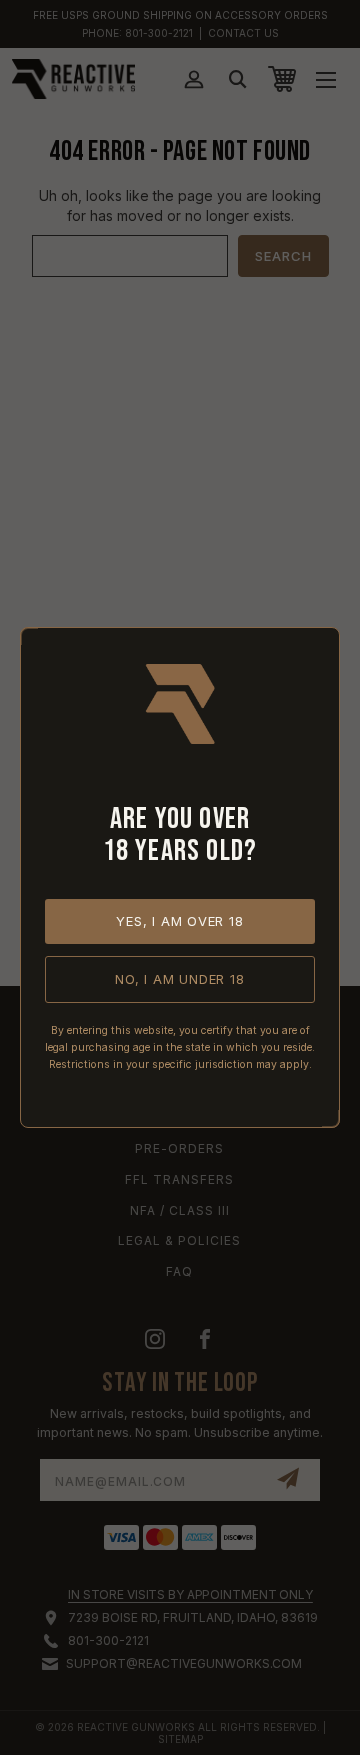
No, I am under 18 (179, 979)
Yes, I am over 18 (179, 921)
